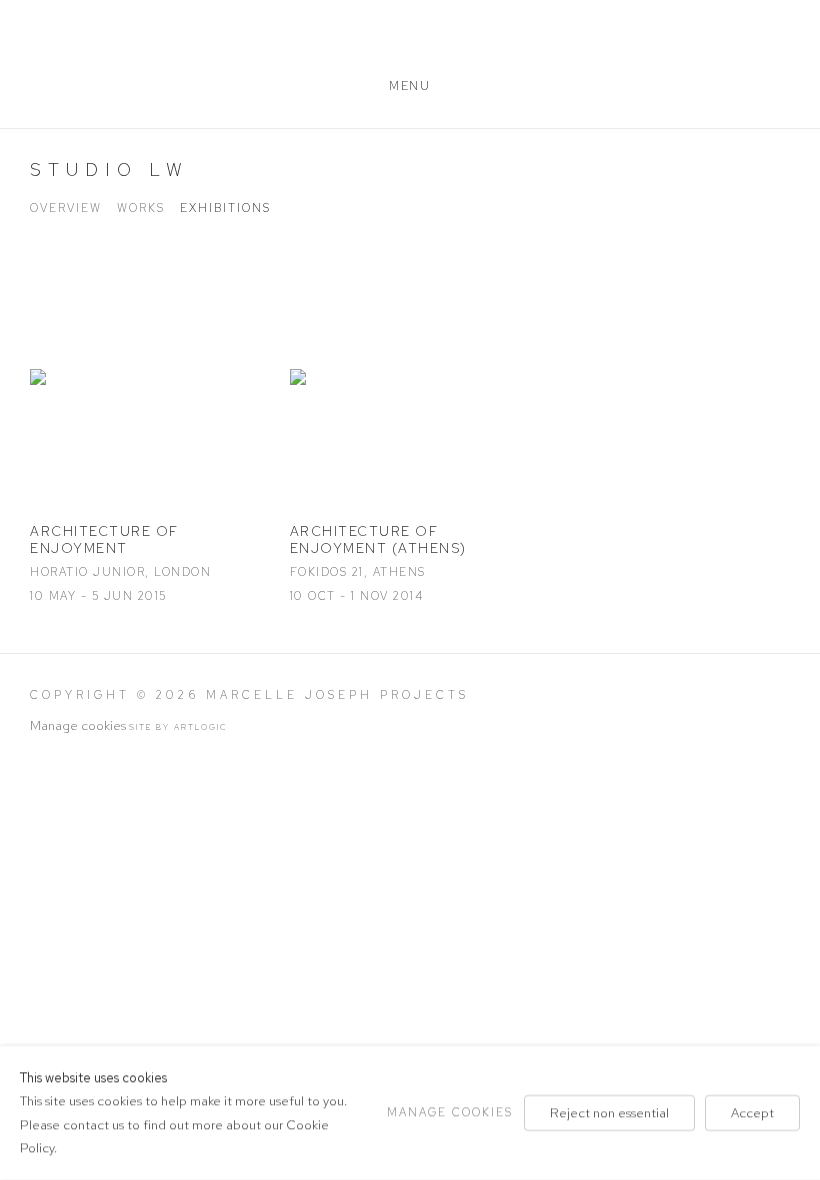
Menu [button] (409, 86)
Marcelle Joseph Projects (410, 42)
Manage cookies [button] (78, 725)
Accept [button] (752, 1112)
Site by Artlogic (178, 727)
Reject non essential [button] (609, 1112)
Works (141, 208)
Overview (66, 208)
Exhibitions (225, 208)
